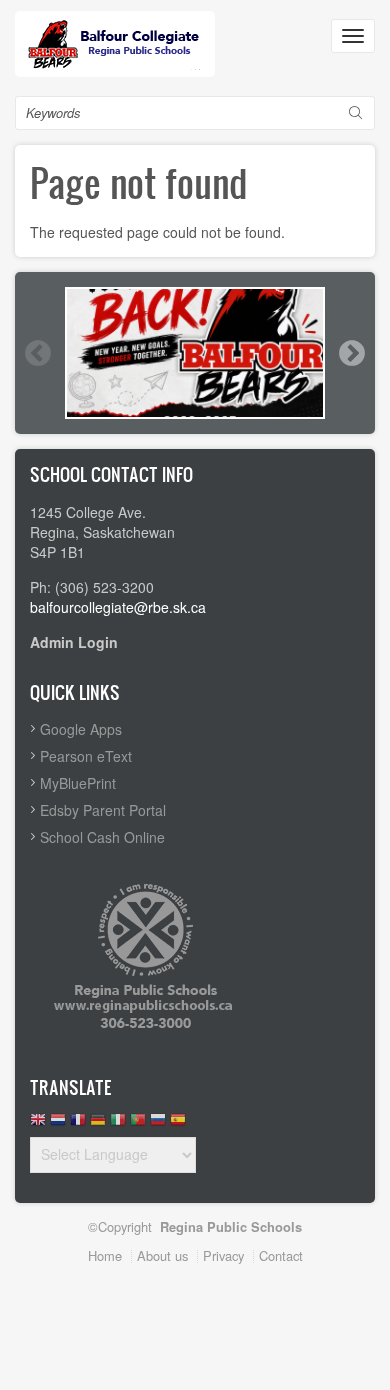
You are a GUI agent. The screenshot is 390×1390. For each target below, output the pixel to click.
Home (105, 1255)
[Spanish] (178, 1124)
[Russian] (158, 1124)
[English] (38, 1124)
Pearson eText (86, 756)
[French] (78, 1124)
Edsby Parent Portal (103, 810)
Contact (281, 1255)
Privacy (223, 1255)
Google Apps (81, 729)
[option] (195, 353)
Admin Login (74, 642)
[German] (98, 1124)
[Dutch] (58, 1124)
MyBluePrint (78, 783)
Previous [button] (37, 353)
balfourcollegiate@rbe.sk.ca (118, 607)
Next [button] (351, 353)
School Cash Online (102, 837)
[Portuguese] (138, 1124)
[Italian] (118, 1124)
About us (162, 1255)
